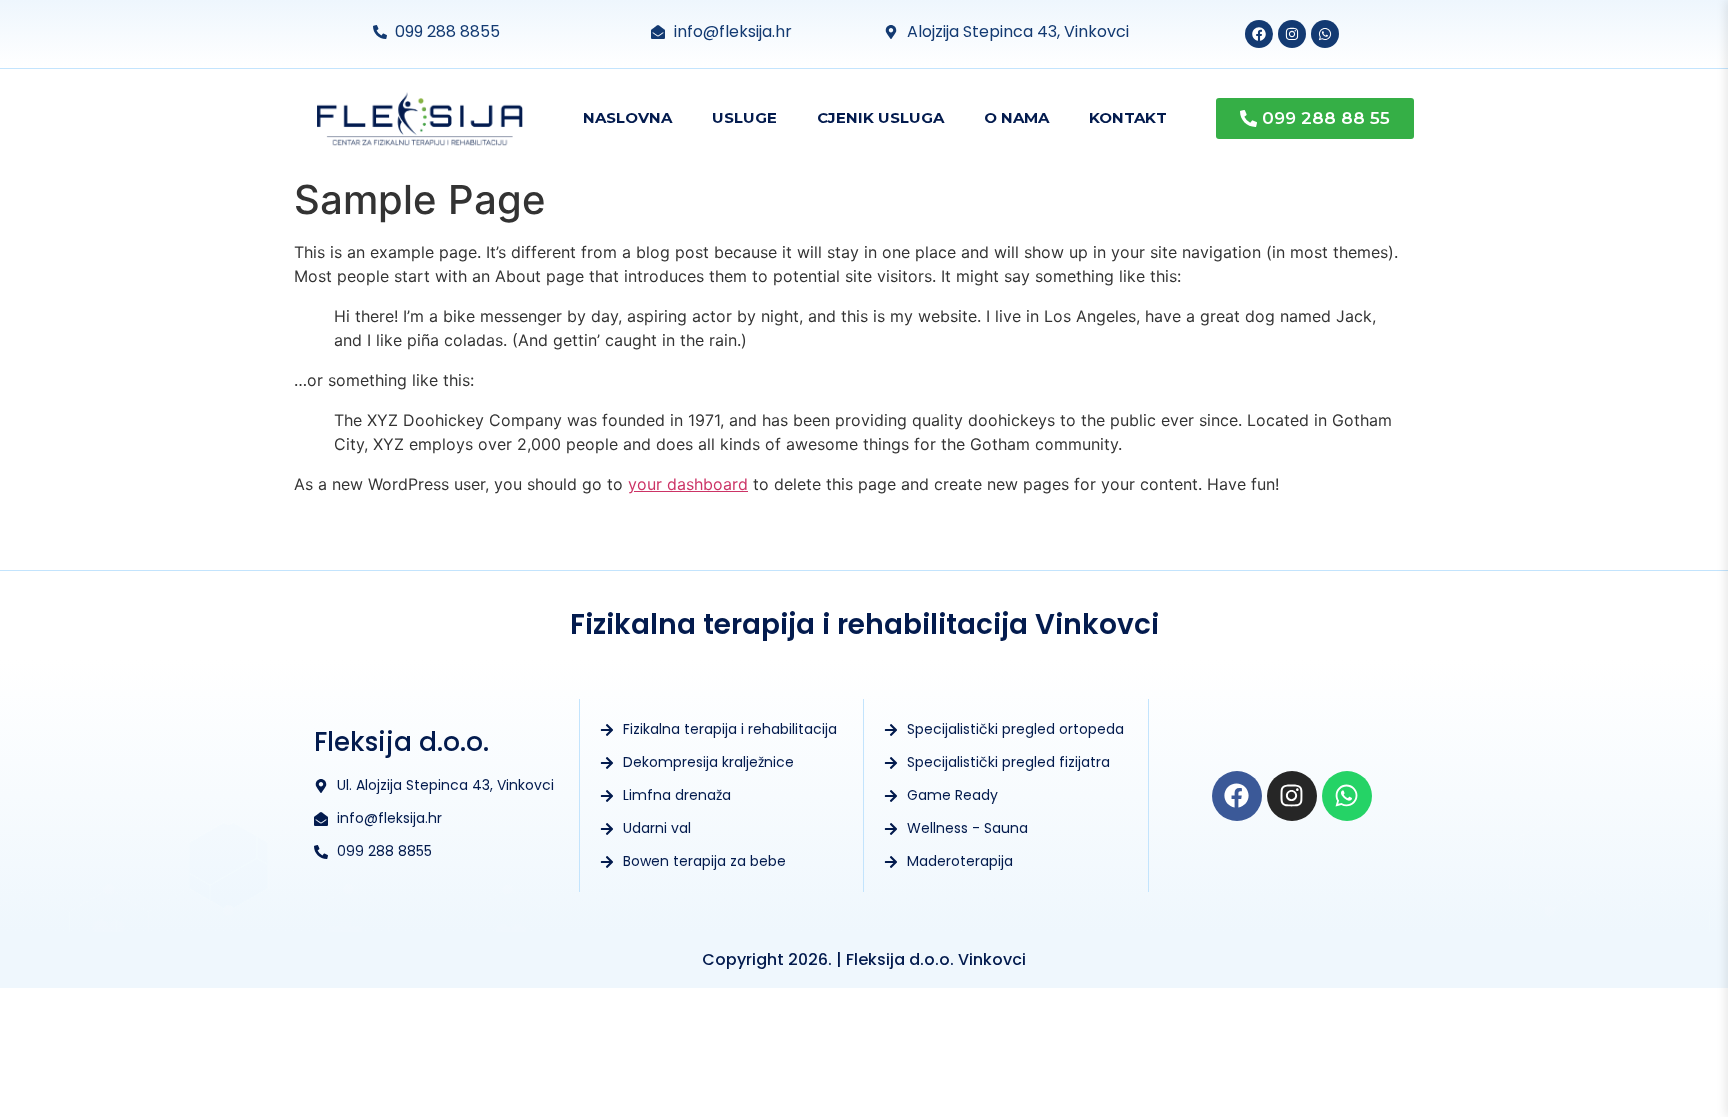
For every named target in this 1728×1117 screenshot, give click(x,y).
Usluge (744, 117)
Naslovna (627, 117)
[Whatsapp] (1325, 34)
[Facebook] (1259, 34)
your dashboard (688, 484)
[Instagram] (1292, 34)
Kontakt (1128, 117)
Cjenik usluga (880, 117)
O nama (1016, 117)
